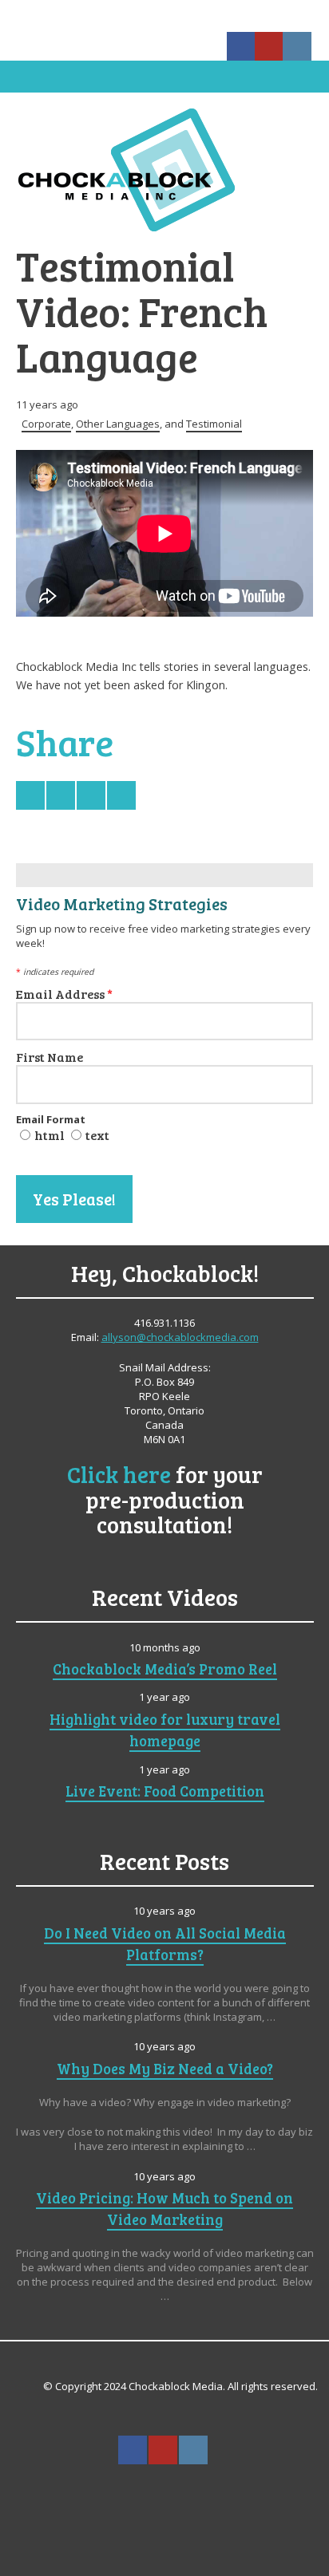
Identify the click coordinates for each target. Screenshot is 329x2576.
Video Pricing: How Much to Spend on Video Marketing (164, 2208)
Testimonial (214, 424)
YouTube (269, 46)
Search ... (164, 2489)
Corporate (46, 424)
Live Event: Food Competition (165, 1791)
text (97, 1135)
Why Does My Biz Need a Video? (165, 2068)
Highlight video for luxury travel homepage (165, 1730)
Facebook (241, 46)
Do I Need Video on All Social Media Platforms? (165, 1943)
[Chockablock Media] (164, 169)
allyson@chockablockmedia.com (180, 1337)
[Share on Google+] (91, 795)
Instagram (297, 46)
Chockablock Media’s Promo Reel (165, 1669)
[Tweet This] (30, 795)
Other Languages (118, 424)
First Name (50, 1057)
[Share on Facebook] (61, 795)
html (50, 1135)
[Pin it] (121, 795)
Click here (119, 1474)
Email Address (64, 994)
